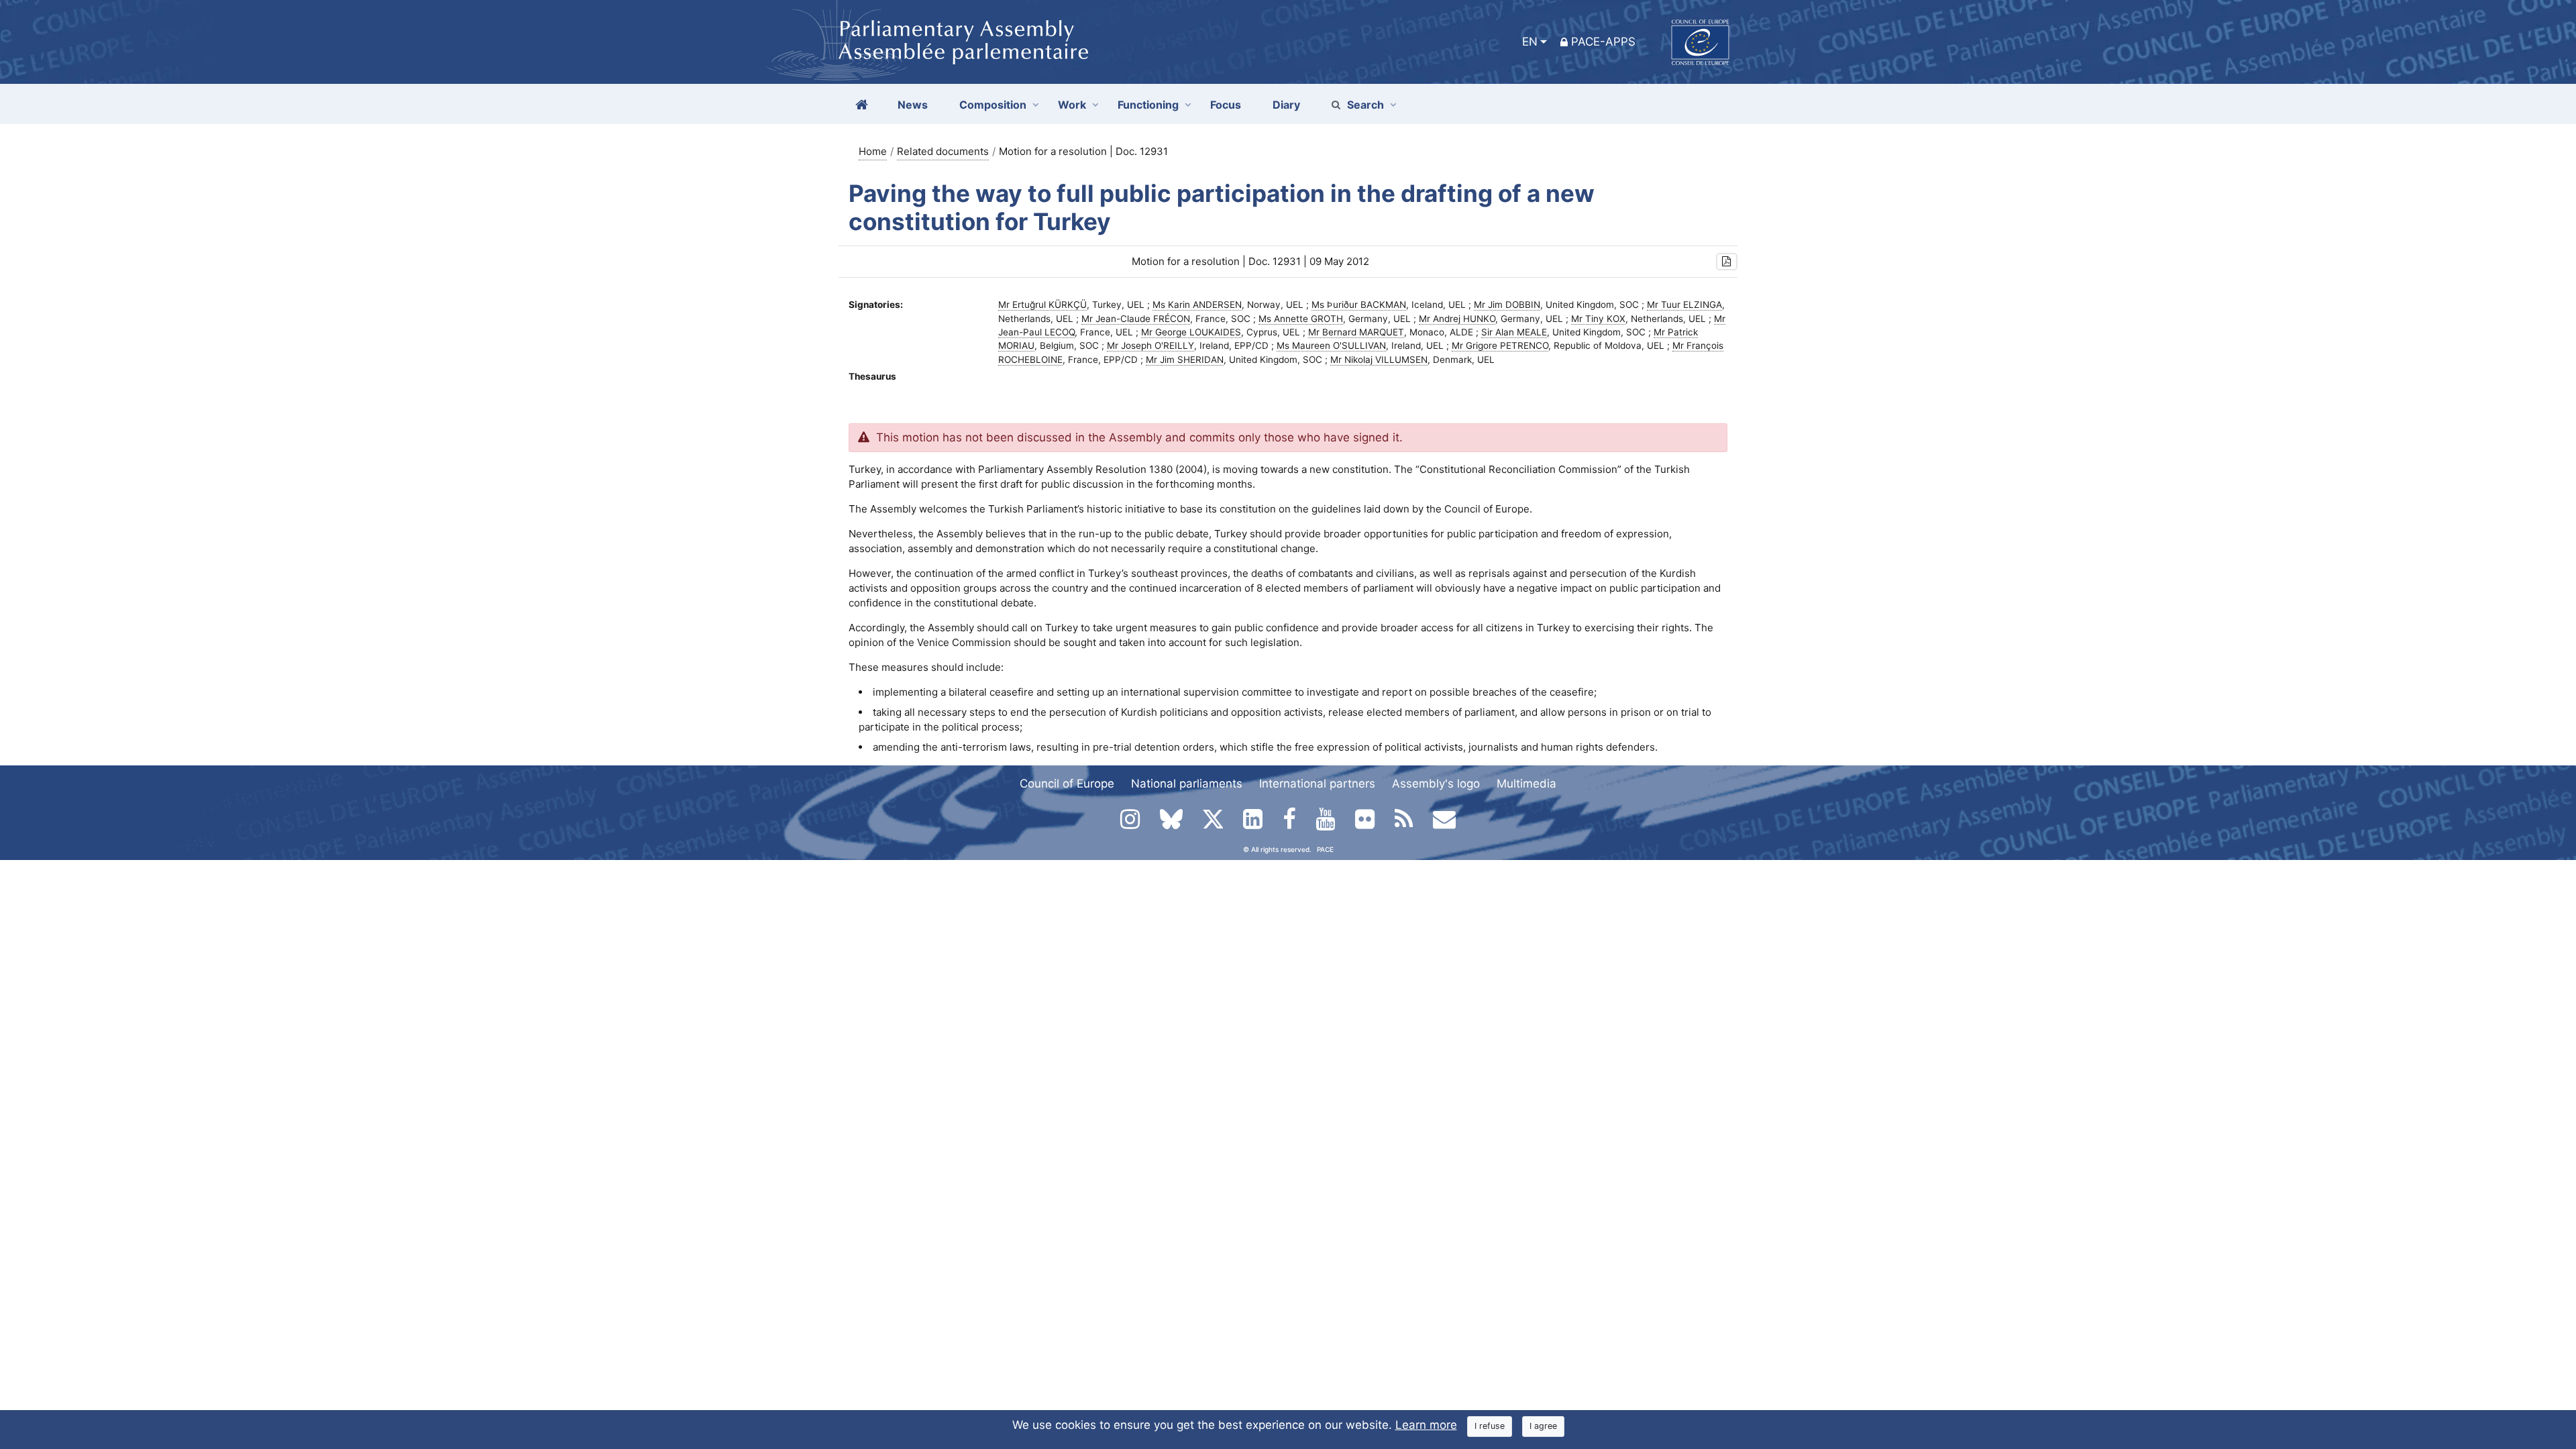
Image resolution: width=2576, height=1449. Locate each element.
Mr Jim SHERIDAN (1185, 360)
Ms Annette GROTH (1301, 319)
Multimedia (1526, 784)
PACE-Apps (1603, 42)
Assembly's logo (1436, 784)
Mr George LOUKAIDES (1191, 332)
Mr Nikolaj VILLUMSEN (1379, 360)
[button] (1727, 262)
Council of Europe (1067, 784)
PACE (1325, 849)
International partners (1317, 784)
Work (1072, 105)
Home (873, 151)
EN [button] (1530, 42)
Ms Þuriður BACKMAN (1359, 305)
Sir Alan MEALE (1514, 332)
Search (1365, 105)
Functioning (1148, 105)
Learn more (1426, 1425)
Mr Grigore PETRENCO (1500, 345)
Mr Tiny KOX (1598, 319)
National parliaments (1187, 784)
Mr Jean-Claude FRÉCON (1136, 319)
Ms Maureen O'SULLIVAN (1331, 345)
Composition (993, 105)
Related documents (943, 151)
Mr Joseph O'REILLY (1150, 345)
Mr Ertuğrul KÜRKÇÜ (1042, 305)
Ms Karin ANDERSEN (1197, 305)
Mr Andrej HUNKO (1457, 319)
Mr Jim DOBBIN (1507, 305)
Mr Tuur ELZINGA (1684, 305)
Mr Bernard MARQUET (1356, 332)
